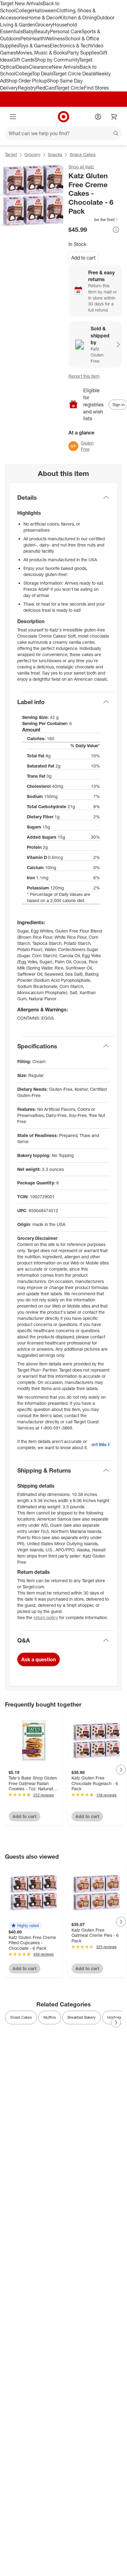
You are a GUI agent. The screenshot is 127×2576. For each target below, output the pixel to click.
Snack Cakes (83, 154)
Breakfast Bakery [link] (82, 2017)
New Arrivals (66, 67)
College (24, 10)
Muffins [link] (50, 2017)
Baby (29, 31)
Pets (25, 38)
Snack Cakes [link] (21, 2017)
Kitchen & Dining (78, 18)
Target (11, 154)
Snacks (55, 154)
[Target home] (63, 117)
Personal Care (66, 31)
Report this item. (101, 1444)
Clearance (40, 67)
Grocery (44, 25)
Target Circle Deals (74, 74)
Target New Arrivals (21, 3)
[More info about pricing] (116, 230)
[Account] (98, 117)
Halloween (45, 10)
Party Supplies (83, 53)
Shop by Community (57, 60)
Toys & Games (34, 46)
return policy (46, 1617)
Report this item (84, 376)
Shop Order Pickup (27, 81)
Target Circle (70, 88)
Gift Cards (23, 60)
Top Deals (43, 74)
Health (38, 38)
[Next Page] (121, 1770)
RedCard (46, 88)
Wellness (55, 38)
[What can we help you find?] (63, 133)
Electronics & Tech (70, 46)
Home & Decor (43, 18)
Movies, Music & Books (42, 53)
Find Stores (96, 88)
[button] (94, 220)
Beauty (42, 31)
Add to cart (83, 258)
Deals (22, 67)
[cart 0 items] (114, 117)
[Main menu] (13, 117)
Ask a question (39, 1659)
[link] (94, 220)
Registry (27, 88)
